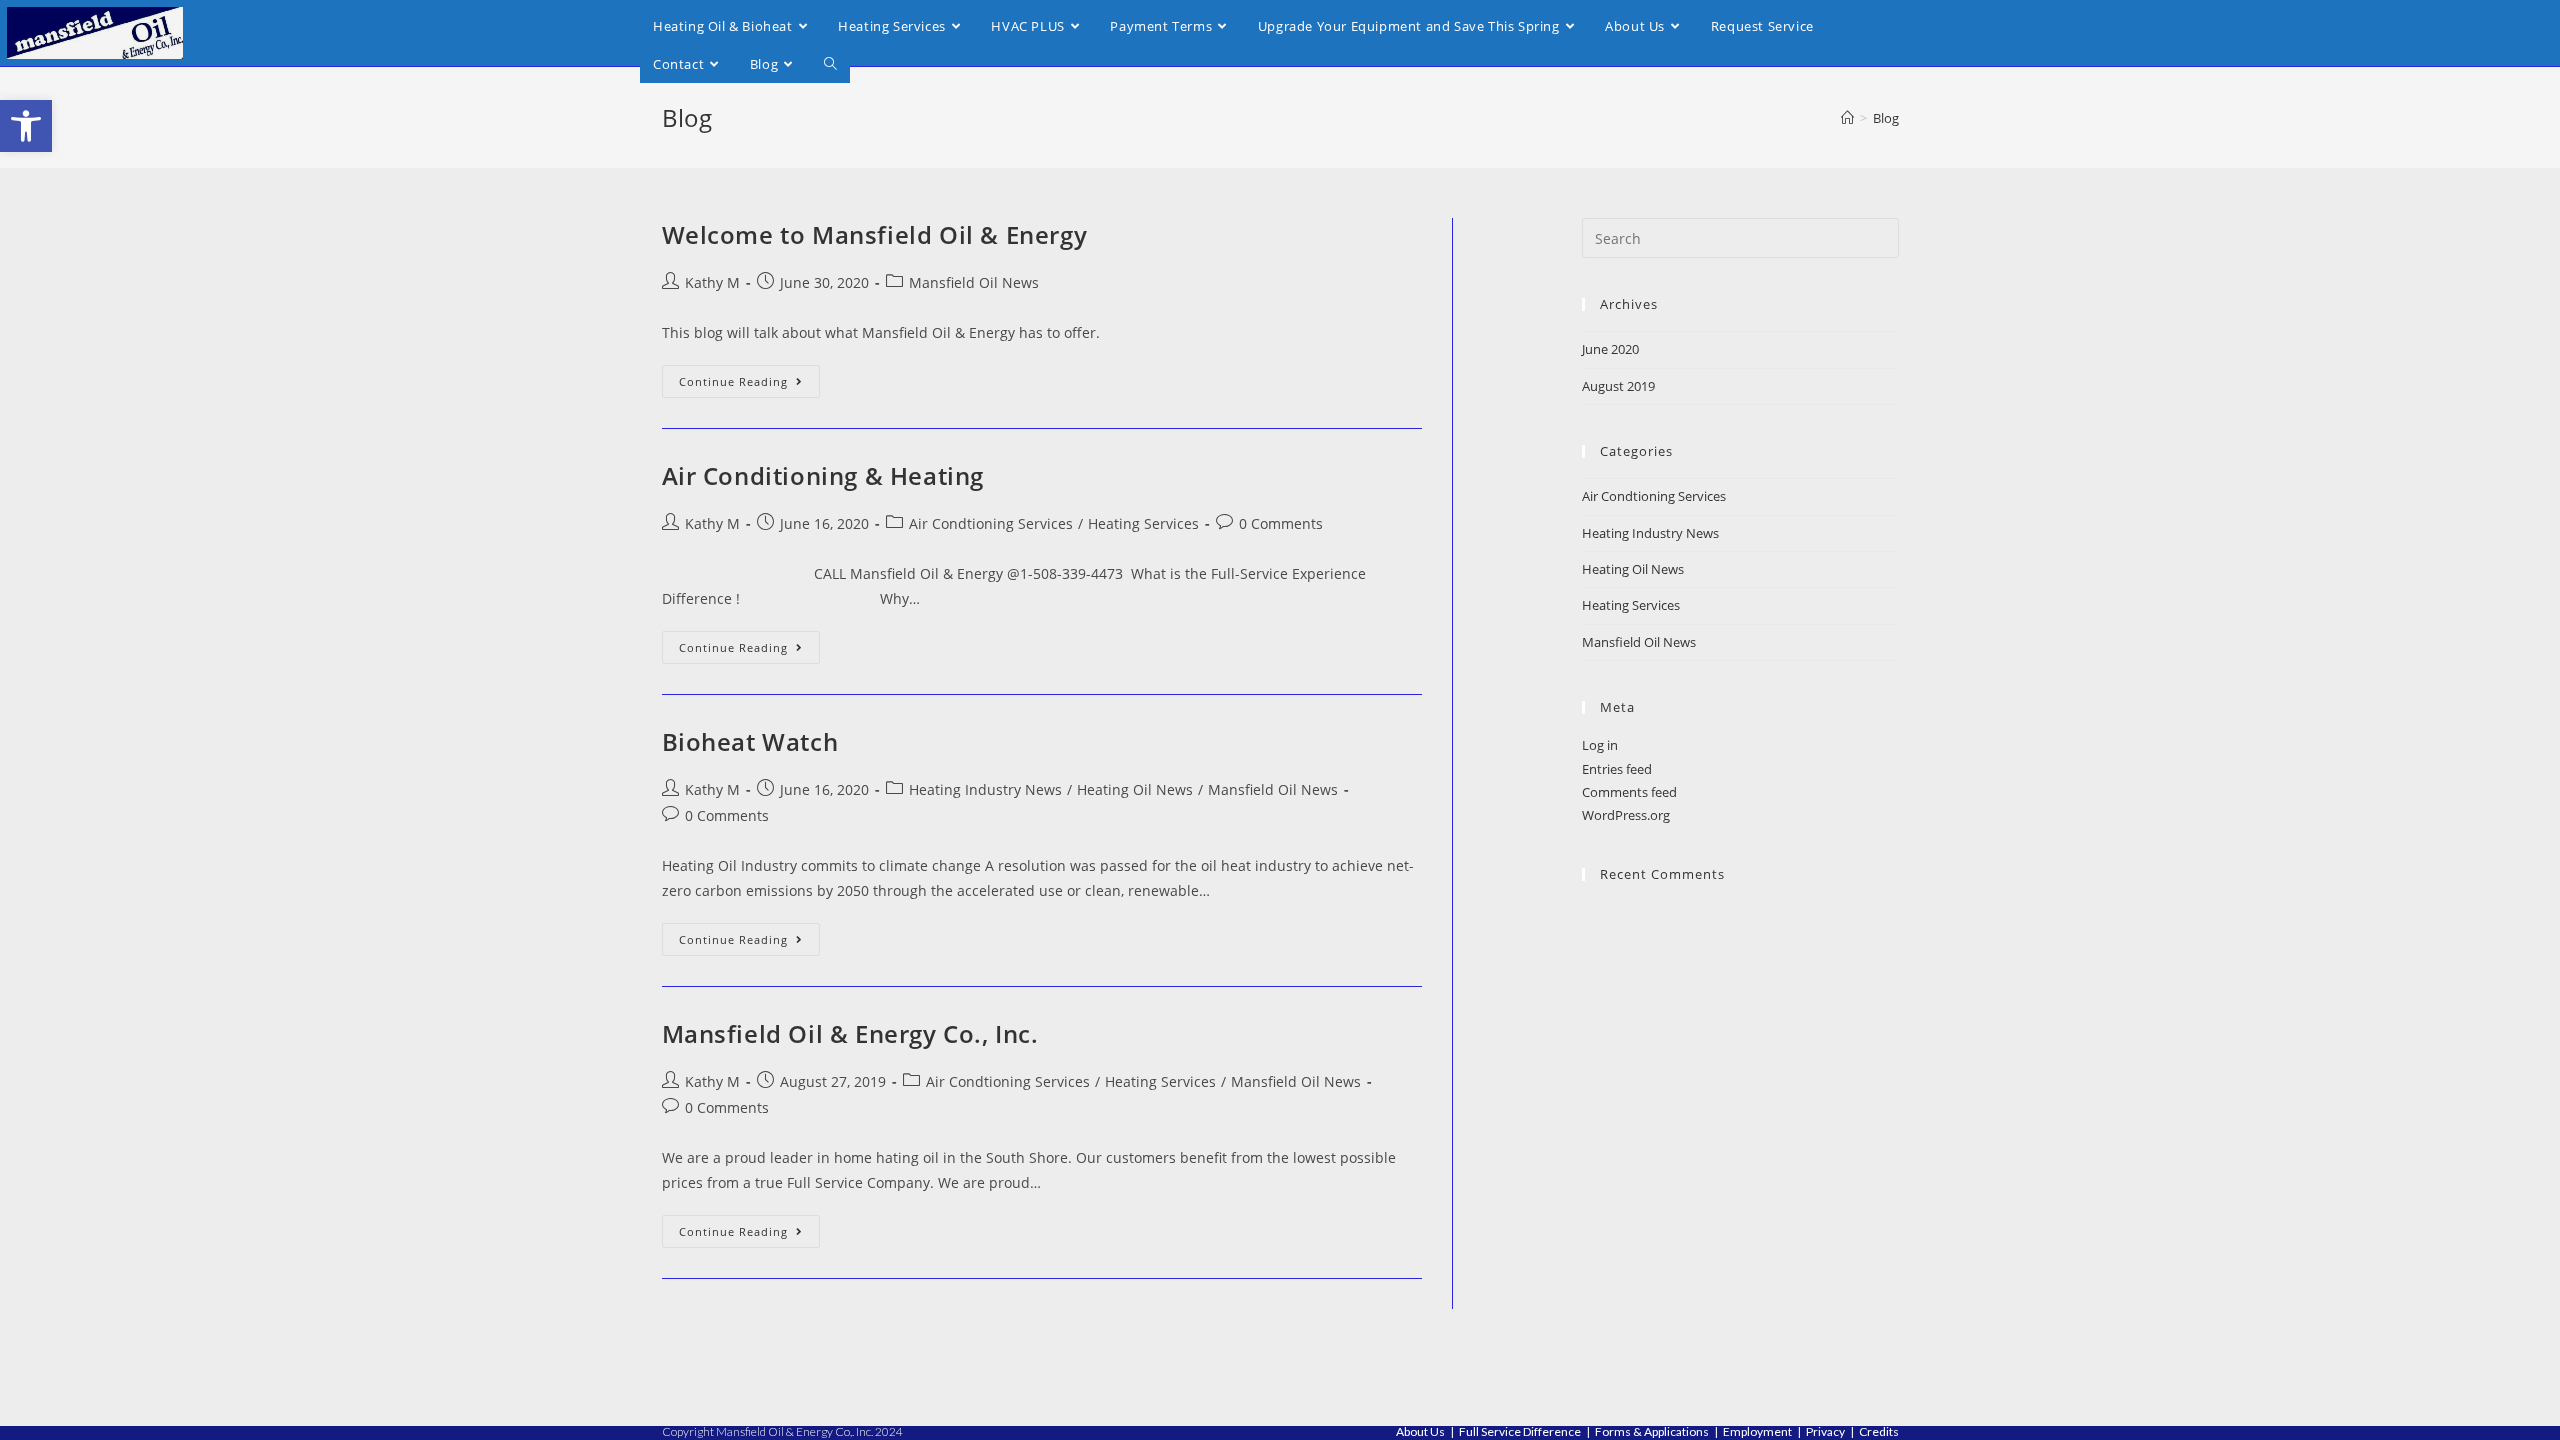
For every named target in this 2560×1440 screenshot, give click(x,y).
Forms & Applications (1652, 1431)
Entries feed (1617, 769)
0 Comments (1281, 523)
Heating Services (1143, 523)
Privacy (1825, 1431)
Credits (1879, 1431)
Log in (1600, 745)
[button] (26, 126)
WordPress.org (1626, 815)
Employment (1757, 1431)
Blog (1886, 118)
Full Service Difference (1520, 1431)
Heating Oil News (1135, 789)
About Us (1420, 1431)
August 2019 (1618, 386)
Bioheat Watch (750, 741)
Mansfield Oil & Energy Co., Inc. (850, 1033)
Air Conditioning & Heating (823, 475)
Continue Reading (749, 377)
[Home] (1847, 118)
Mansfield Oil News (974, 282)
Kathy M (712, 282)
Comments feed (1629, 792)
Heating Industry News (985, 789)
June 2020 (1610, 349)
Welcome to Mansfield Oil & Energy (875, 234)
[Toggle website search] (830, 64)
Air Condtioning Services (991, 523)
